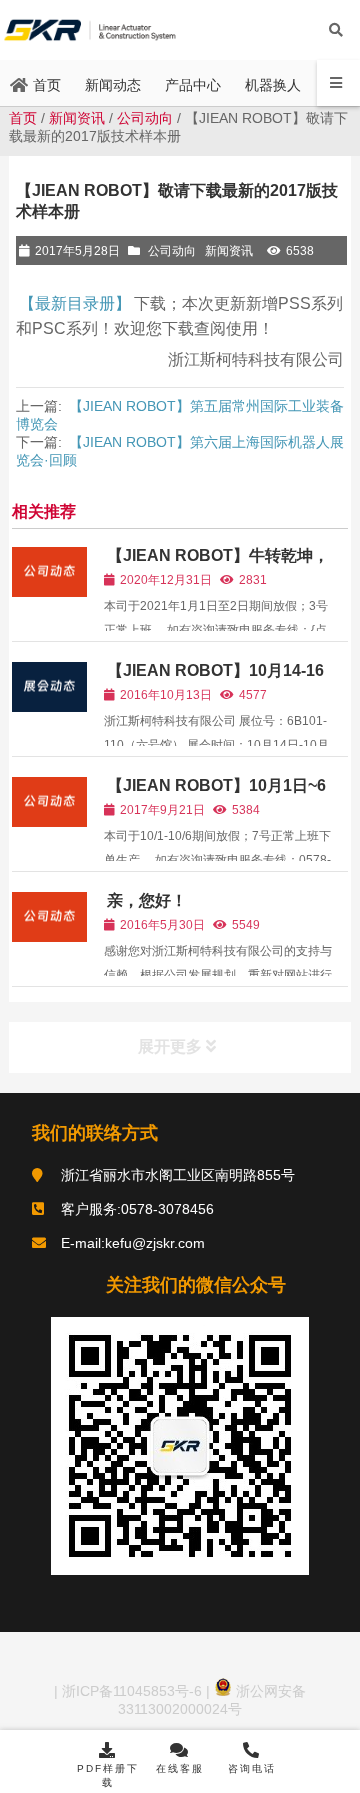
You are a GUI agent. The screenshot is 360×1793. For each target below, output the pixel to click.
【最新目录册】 (75, 303)
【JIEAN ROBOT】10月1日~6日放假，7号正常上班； (215, 794)
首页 (23, 118)
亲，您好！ (147, 900)
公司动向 (145, 118)
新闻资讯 (77, 118)
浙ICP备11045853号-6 (130, 1691)
